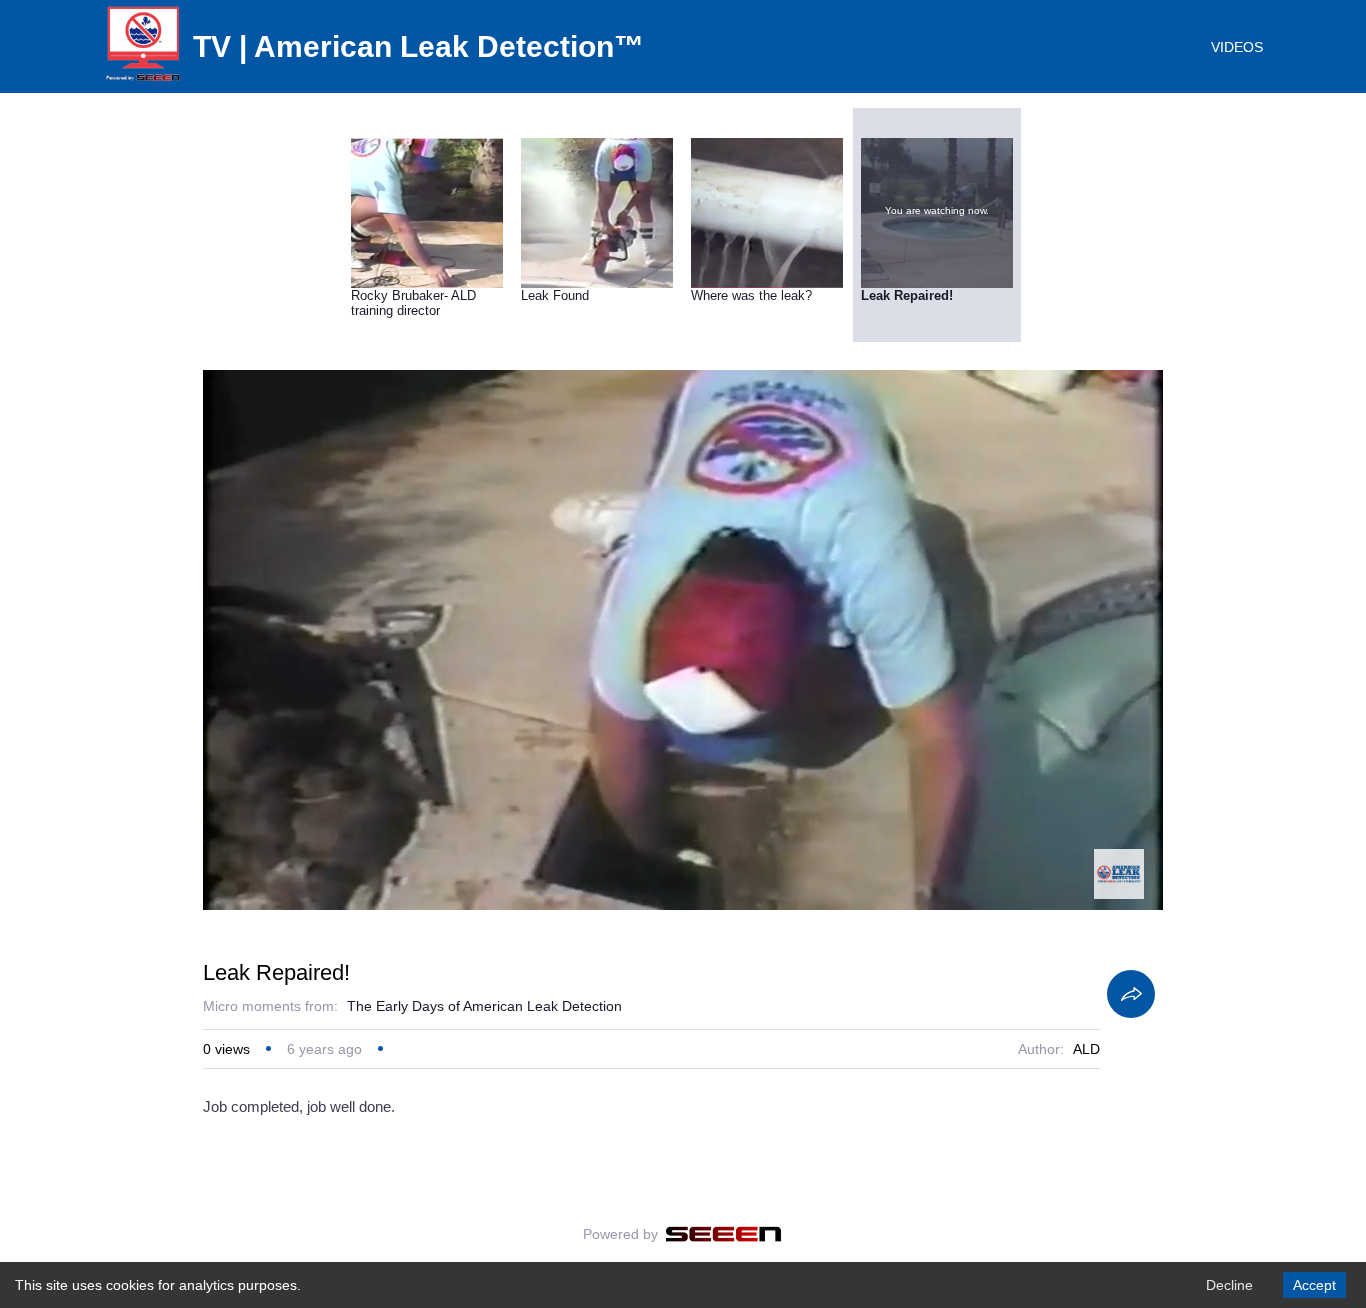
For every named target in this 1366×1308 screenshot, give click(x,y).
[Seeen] (723, 1234)
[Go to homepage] (143, 80)
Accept (1314, 1285)
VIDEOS (1237, 47)
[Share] (1131, 994)
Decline (1229, 1285)
